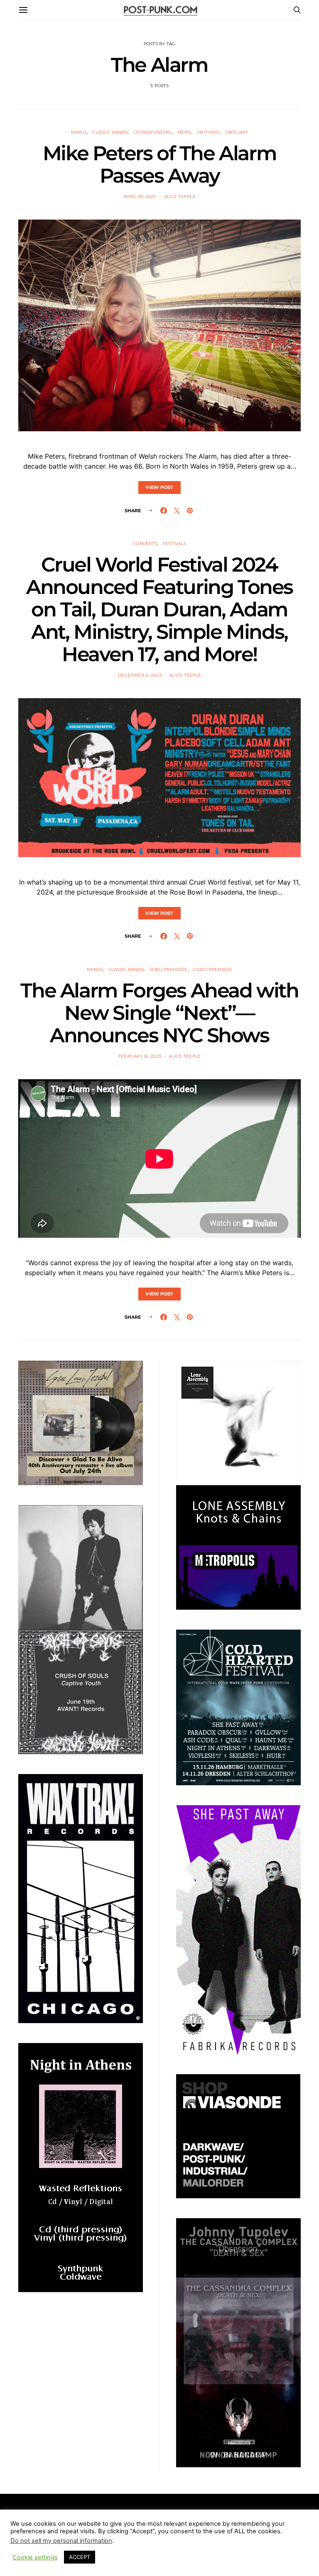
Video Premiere (212, 969)
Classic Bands (110, 132)
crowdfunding (153, 132)
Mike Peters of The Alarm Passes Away (159, 164)
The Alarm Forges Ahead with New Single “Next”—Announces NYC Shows (159, 1013)
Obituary (208, 132)
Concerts (145, 544)
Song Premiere (168, 969)
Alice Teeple (180, 197)
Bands (79, 132)
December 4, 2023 (140, 675)
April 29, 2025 (140, 197)
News (185, 132)
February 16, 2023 (140, 1056)
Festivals (174, 544)
